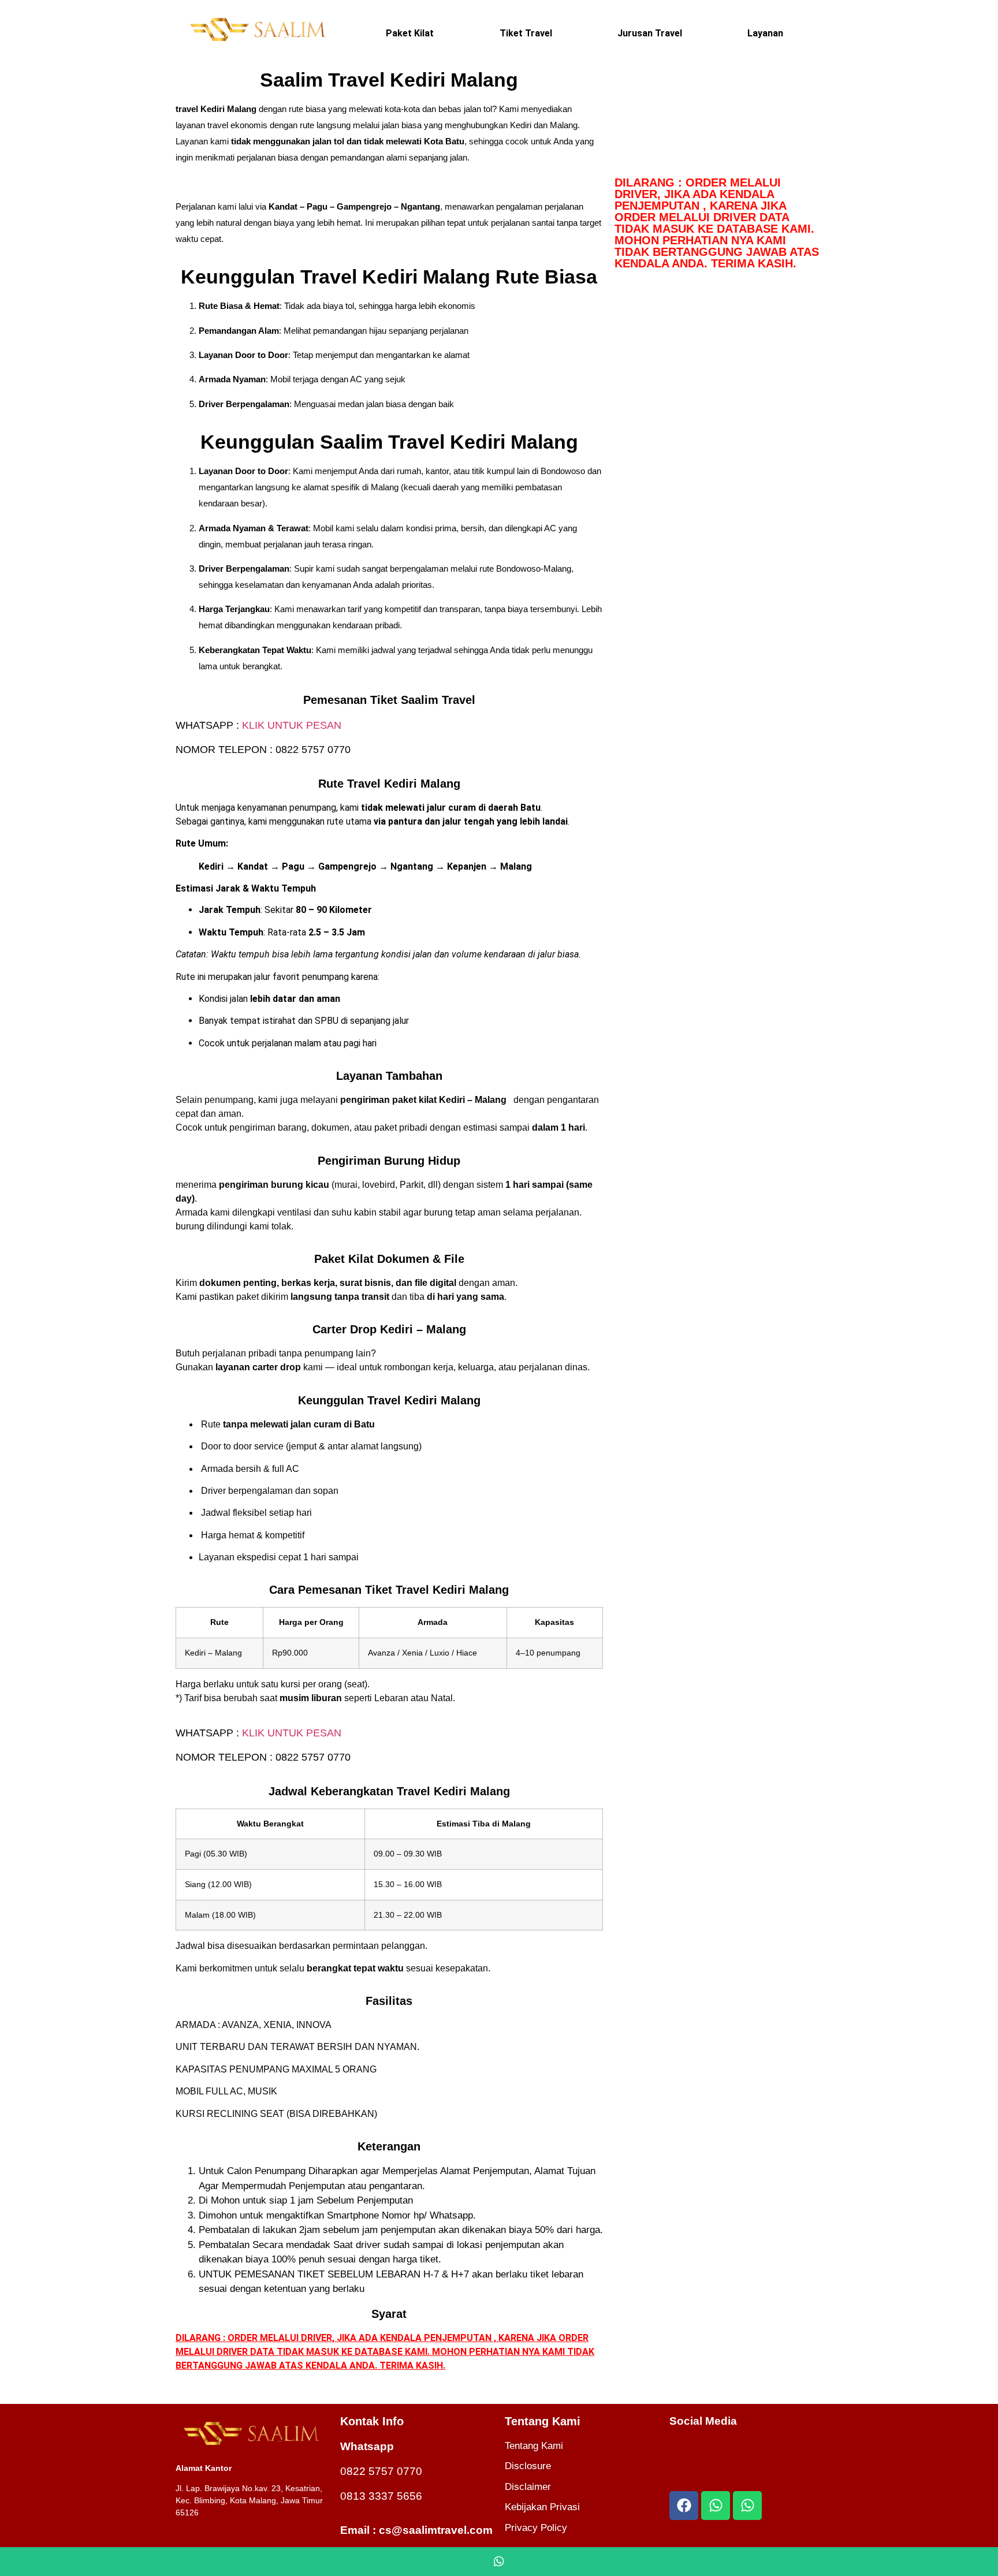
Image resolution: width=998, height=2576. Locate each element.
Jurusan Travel (650, 33)
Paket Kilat (410, 33)
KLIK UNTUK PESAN (292, 725)
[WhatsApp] (499, 2562)
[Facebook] (684, 2506)
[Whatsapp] (716, 2506)
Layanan (765, 33)
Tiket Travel (526, 33)
